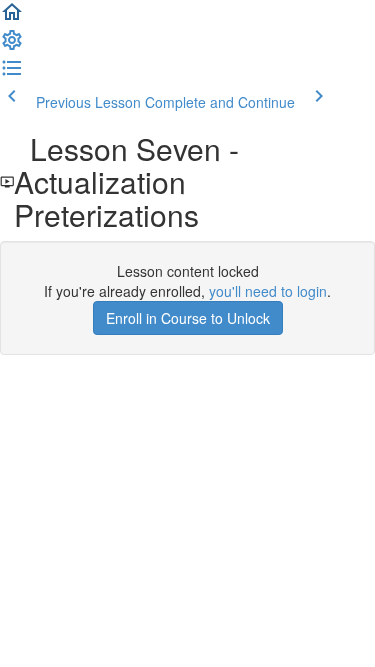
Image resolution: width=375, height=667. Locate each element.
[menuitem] (12, 46)
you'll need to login (268, 291)
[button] (12, 18)
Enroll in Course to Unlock (188, 318)
